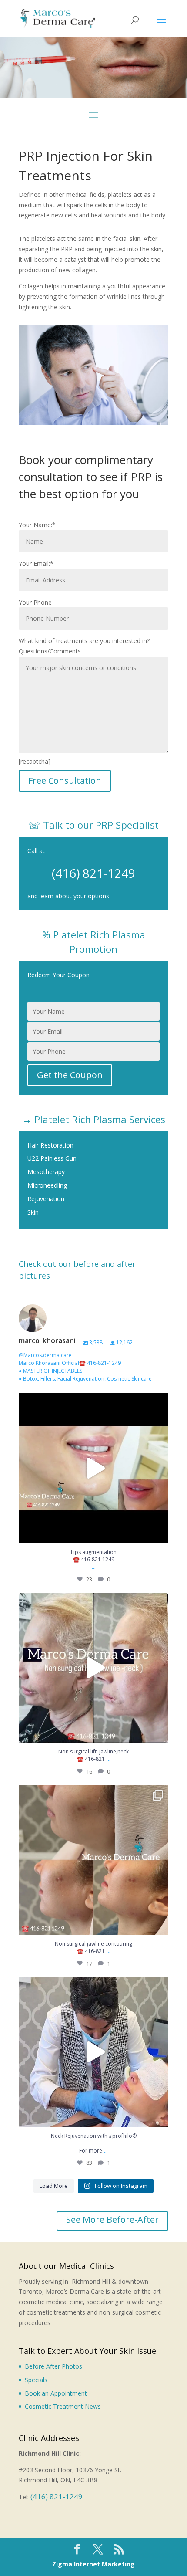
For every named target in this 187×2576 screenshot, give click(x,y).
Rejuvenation (46, 1199)
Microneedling (47, 1185)
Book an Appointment (56, 2393)
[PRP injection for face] (93, 423)
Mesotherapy (46, 1172)
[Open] (93, 1468)
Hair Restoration (50, 1145)
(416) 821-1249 (93, 873)
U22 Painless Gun (52, 1158)
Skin (33, 1212)
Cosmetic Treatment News (63, 2406)
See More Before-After (112, 2219)
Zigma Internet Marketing (93, 2564)
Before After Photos (53, 2366)
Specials (36, 2380)
